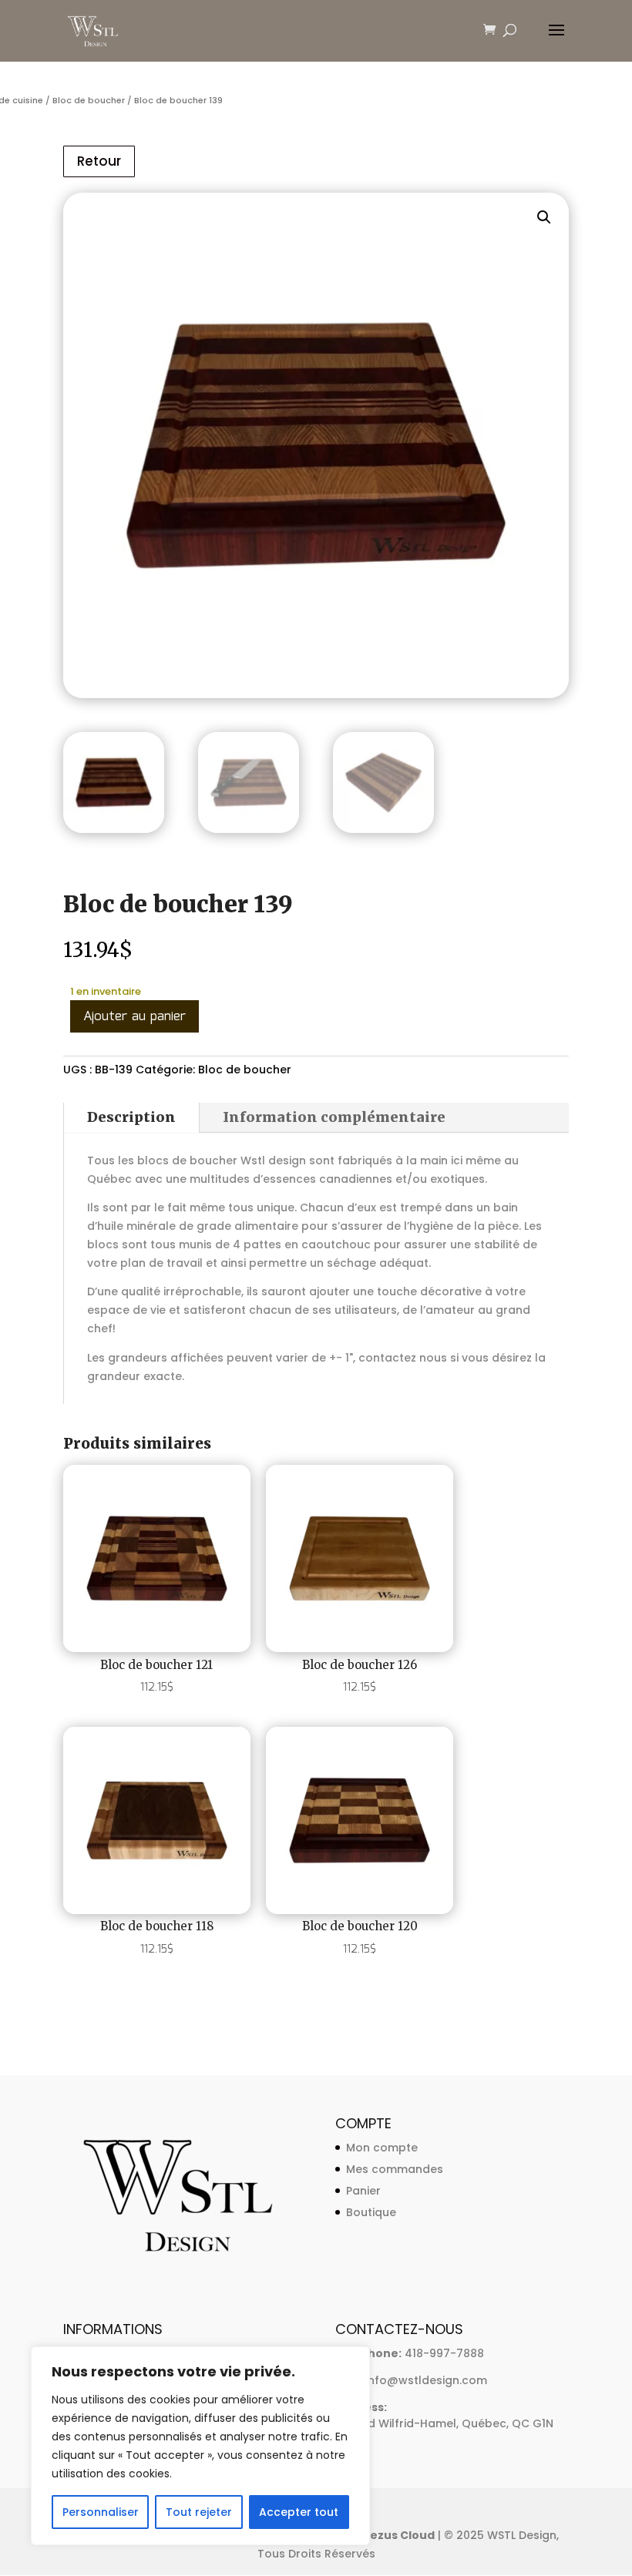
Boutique (371, 2212)
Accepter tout (299, 2512)
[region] (200, 2446)
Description (131, 1117)
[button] (544, 217)
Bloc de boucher (89, 100)
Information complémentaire (334, 1117)
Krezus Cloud (396, 2535)
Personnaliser (101, 2512)
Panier (363, 2191)
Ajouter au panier (134, 1017)
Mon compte (382, 2148)
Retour (99, 161)
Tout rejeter (199, 2512)
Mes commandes (395, 2169)
